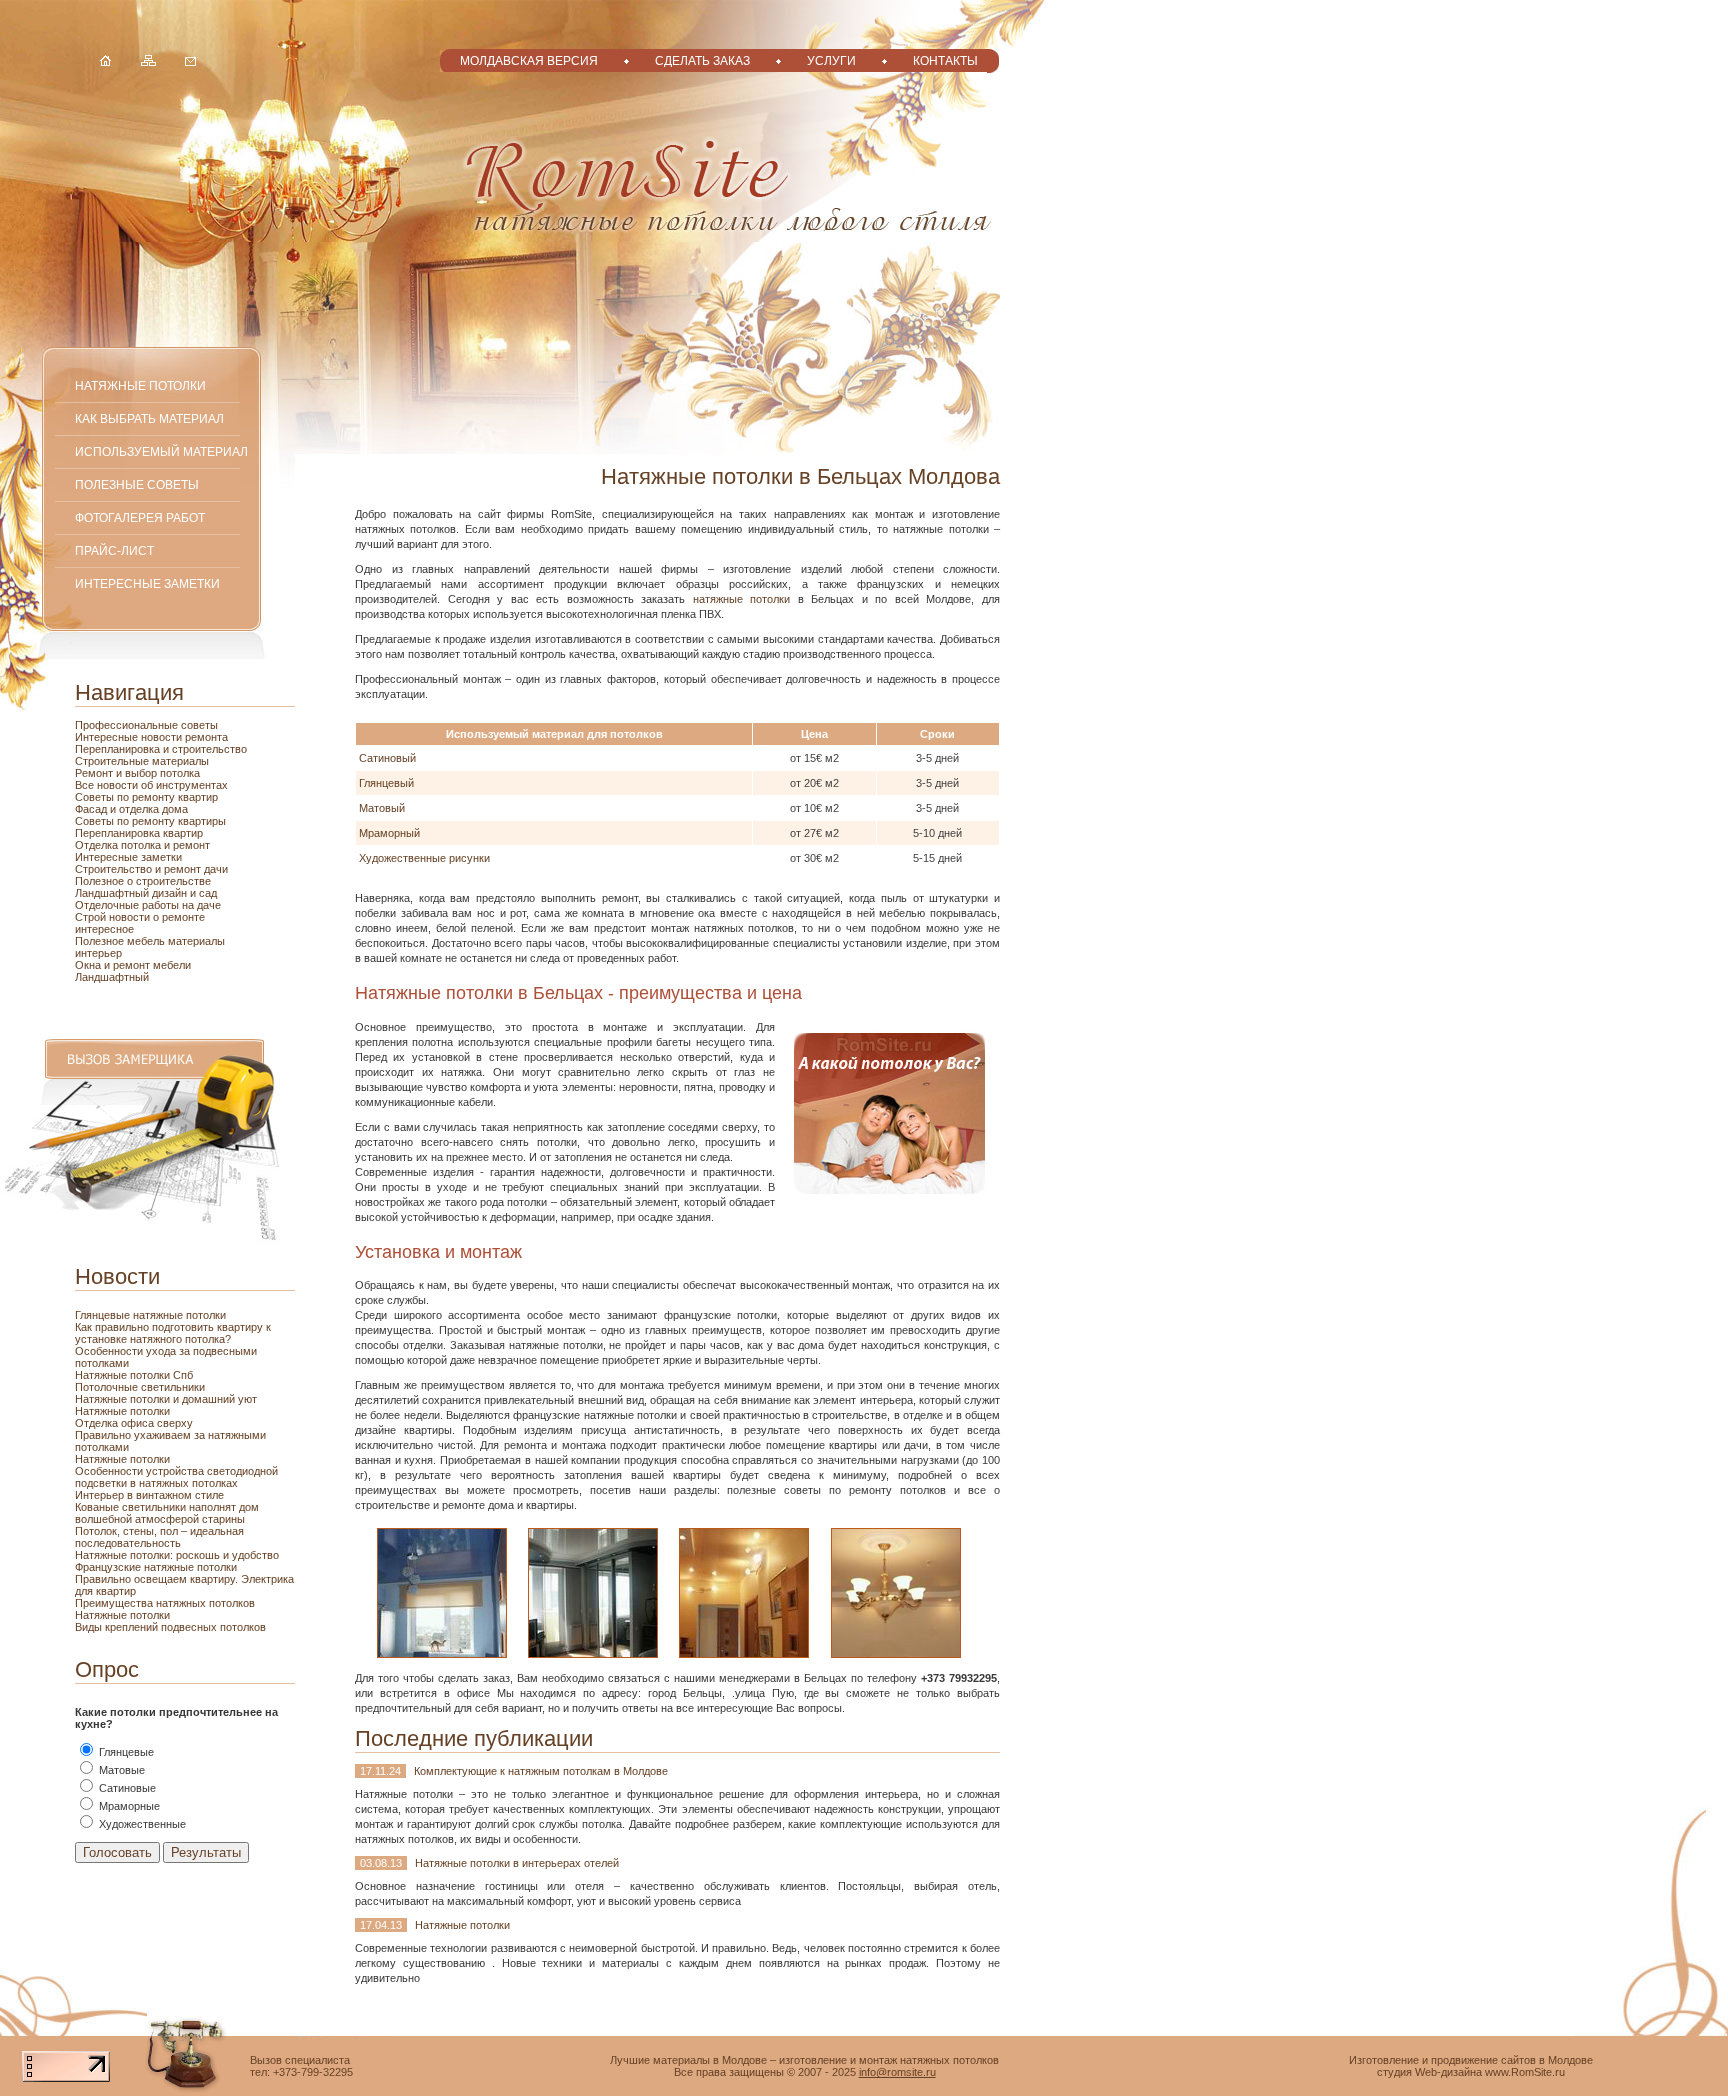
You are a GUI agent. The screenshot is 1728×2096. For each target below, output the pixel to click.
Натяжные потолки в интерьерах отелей (517, 1863)
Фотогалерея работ (140, 517)
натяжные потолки (742, 599)
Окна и (94, 965)
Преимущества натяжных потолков (165, 1603)
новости (163, 737)
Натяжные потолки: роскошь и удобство (177, 1555)
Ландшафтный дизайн (132, 893)
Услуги (831, 60)
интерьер (98, 953)
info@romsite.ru (897, 2072)
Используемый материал (161, 451)
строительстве (173, 881)
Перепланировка (119, 749)
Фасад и (97, 809)
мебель (147, 941)
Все (86, 785)
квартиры (202, 821)
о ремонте (179, 917)
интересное (104, 929)
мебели (172, 965)
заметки (161, 857)
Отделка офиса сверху (134, 1423)
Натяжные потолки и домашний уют (166, 1399)
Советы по (103, 821)
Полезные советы (137, 484)
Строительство (115, 869)
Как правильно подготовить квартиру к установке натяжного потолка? (173, 1333)
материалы (180, 761)
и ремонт (187, 845)
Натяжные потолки (140, 385)
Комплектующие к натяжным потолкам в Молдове (541, 1771)
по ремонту (147, 797)
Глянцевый (386, 783)
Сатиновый (387, 758)
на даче (201, 905)
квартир (198, 797)
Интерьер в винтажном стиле (149, 1495)
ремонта (206, 737)
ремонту (155, 821)
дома (175, 809)
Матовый (382, 808)
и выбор (136, 773)
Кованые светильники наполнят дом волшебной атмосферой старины (167, 1513)
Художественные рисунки (424, 858)
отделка (140, 809)
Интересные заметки (147, 583)
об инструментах (184, 785)
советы (199, 725)
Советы (96, 797)
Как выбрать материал (149, 418)
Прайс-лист (114, 550)
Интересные (108, 737)
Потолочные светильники (140, 1387)
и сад (203, 893)
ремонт (133, 965)
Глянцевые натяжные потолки (150, 1315)
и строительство (205, 749)
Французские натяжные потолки (156, 1567)
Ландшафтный (112, 977)
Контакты (945, 60)
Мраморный (389, 833)
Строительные (113, 761)
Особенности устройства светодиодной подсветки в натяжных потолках (176, 1477)
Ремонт (95, 773)
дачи (216, 869)
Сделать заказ (702, 60)
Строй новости (114, 917)
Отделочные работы (128, 905)
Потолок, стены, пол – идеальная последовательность (159, 1537)
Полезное (101, 941)
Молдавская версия (529, 60)
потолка (178, 773)
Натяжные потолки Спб (134, 1375)
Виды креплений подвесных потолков (170, 1627)
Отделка (98, 845)
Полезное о (105, 881)
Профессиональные (128, 725)
